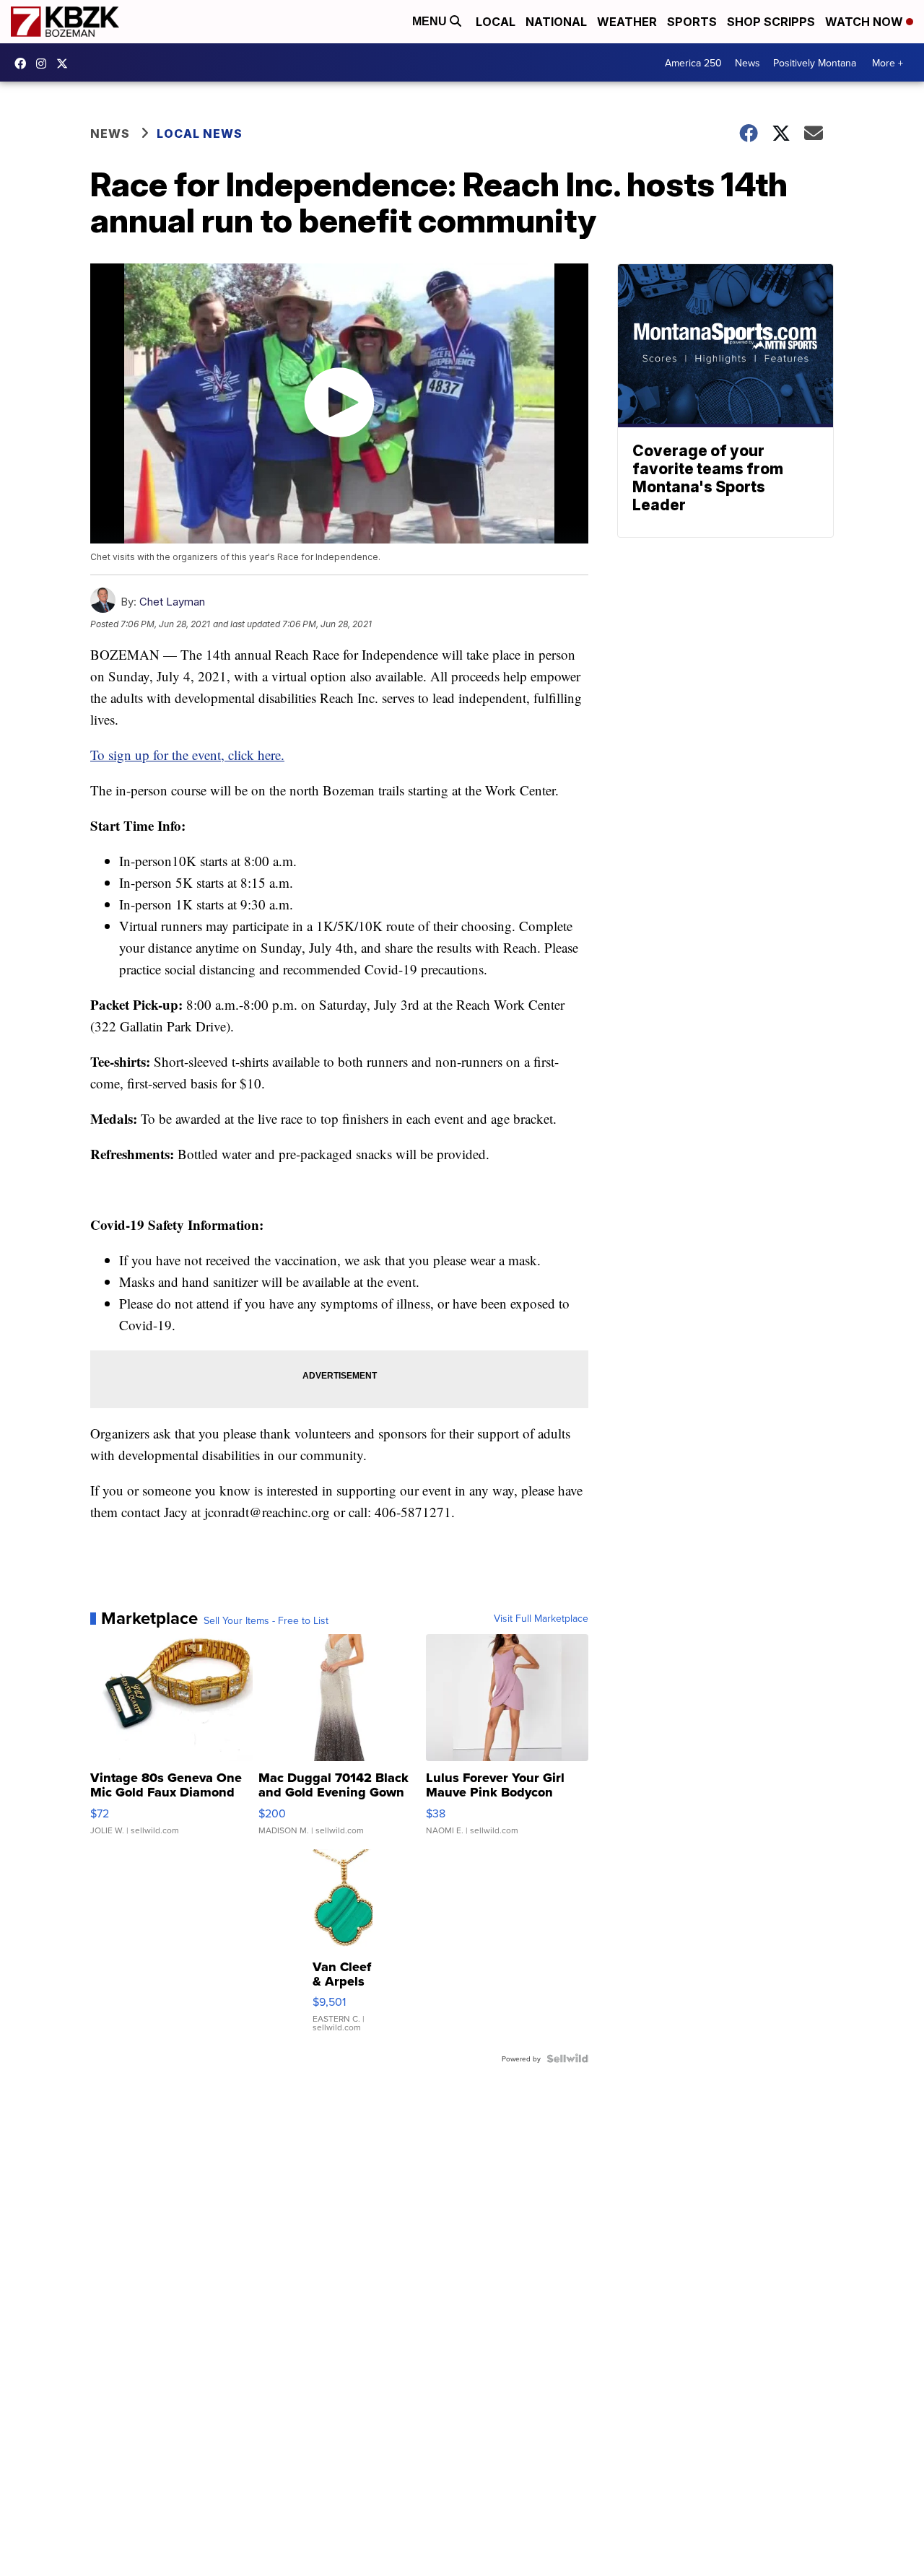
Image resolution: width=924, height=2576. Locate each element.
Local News (200, 134)
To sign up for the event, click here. (187, 755)
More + (888, 63)
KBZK (66, 64)
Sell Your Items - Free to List (266, 1620)
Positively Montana (815, 63)
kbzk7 (24, 64)
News (748, 63)
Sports (692, 22)
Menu (431, 21)
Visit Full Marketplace (541, 1618)
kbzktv (45, 64)
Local (496, 22)
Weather (627, 22)
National (556, 22)
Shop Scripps (771, 22)
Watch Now (866, 22)
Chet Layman (172, 602)
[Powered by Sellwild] (567, 2058)
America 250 (693, 63)
